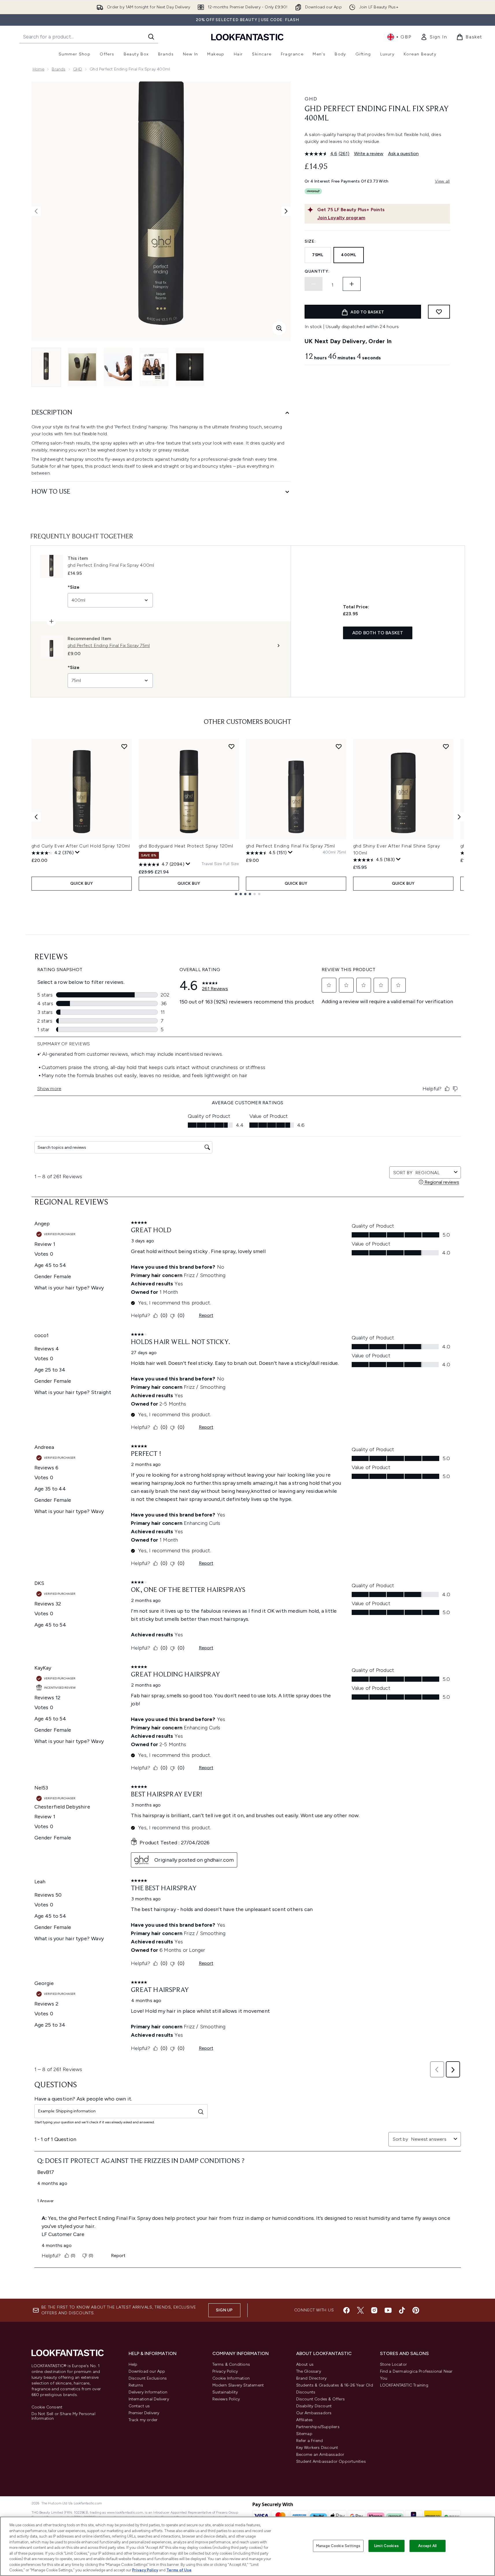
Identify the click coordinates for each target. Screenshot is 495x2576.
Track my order (143, 2420)
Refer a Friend (310, 2441)
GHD (78, 69)
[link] (434, 37)
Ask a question (403, 154)
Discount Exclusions (148, 2378)
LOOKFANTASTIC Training (404, 2385)
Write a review (369, 154)
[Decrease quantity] (314, 284)
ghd (311, 99)
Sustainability (225, 2392)
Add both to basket (378, 633)
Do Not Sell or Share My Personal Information (63, 2416)
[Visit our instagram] (374, 2310)
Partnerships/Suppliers (318, 2427)
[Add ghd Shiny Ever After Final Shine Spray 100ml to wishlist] (446, 746)
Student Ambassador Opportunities (331, 2461)
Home (39, 69)
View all (442, 181)
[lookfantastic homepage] (247, 37)
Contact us (139, 2406)
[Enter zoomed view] (279, 328)
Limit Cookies (386, 2546)
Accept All (427, 2546)
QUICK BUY (82, 883)
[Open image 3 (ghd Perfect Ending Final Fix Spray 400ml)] (118, 367)
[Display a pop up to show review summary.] (77, 852)
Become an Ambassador (320, 2455)
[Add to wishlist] (439, 312)
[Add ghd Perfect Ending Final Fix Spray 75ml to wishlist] (339, 746)
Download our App (147, 2371)
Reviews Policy (226, 2399)
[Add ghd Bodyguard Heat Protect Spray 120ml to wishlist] (231, 746)
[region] (247, 2546)
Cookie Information (231, 2378)
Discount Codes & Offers (321, 2399)
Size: (310, 241)
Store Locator (394, 2364)
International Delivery (149, 2399)
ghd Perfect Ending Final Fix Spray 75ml (290, 846)
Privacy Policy (225, 2371)
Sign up (224, 2310)
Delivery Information (148, 2392)
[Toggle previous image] (36, 211)
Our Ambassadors (314, 2413)
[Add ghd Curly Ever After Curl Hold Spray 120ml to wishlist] (124, 746)
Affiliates (305, 2420)
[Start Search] (151, 37)
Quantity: (317, 271)
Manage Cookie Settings (338, 2546)
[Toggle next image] (286, 211)
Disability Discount (314, 2406)
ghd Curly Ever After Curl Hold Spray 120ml (81, 846)
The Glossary (309, 2371)
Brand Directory (312, 2378)
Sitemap (304, 2434)
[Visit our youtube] (388, 2310)
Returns (136, 2385)
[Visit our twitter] (360, 2310)
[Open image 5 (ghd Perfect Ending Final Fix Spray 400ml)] (190, 367)
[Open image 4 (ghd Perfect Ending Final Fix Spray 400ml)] (154, 367)
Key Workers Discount (317, 2448)
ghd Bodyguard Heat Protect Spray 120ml (186, 846)
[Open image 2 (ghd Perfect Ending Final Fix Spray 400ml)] (82, 367)
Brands (59, 69)
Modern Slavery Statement (238, 2385)
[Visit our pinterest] (416, 2310)
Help (133, 2364)
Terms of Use (179, 2570)
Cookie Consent (47, 2407)
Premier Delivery (144, 2413)
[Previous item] (36, 817)
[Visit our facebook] (346, 2310)
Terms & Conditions (231, 2364)
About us (305, 2364)
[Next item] (459, 817)
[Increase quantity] (352, 284)
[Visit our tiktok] (402, 2310)
